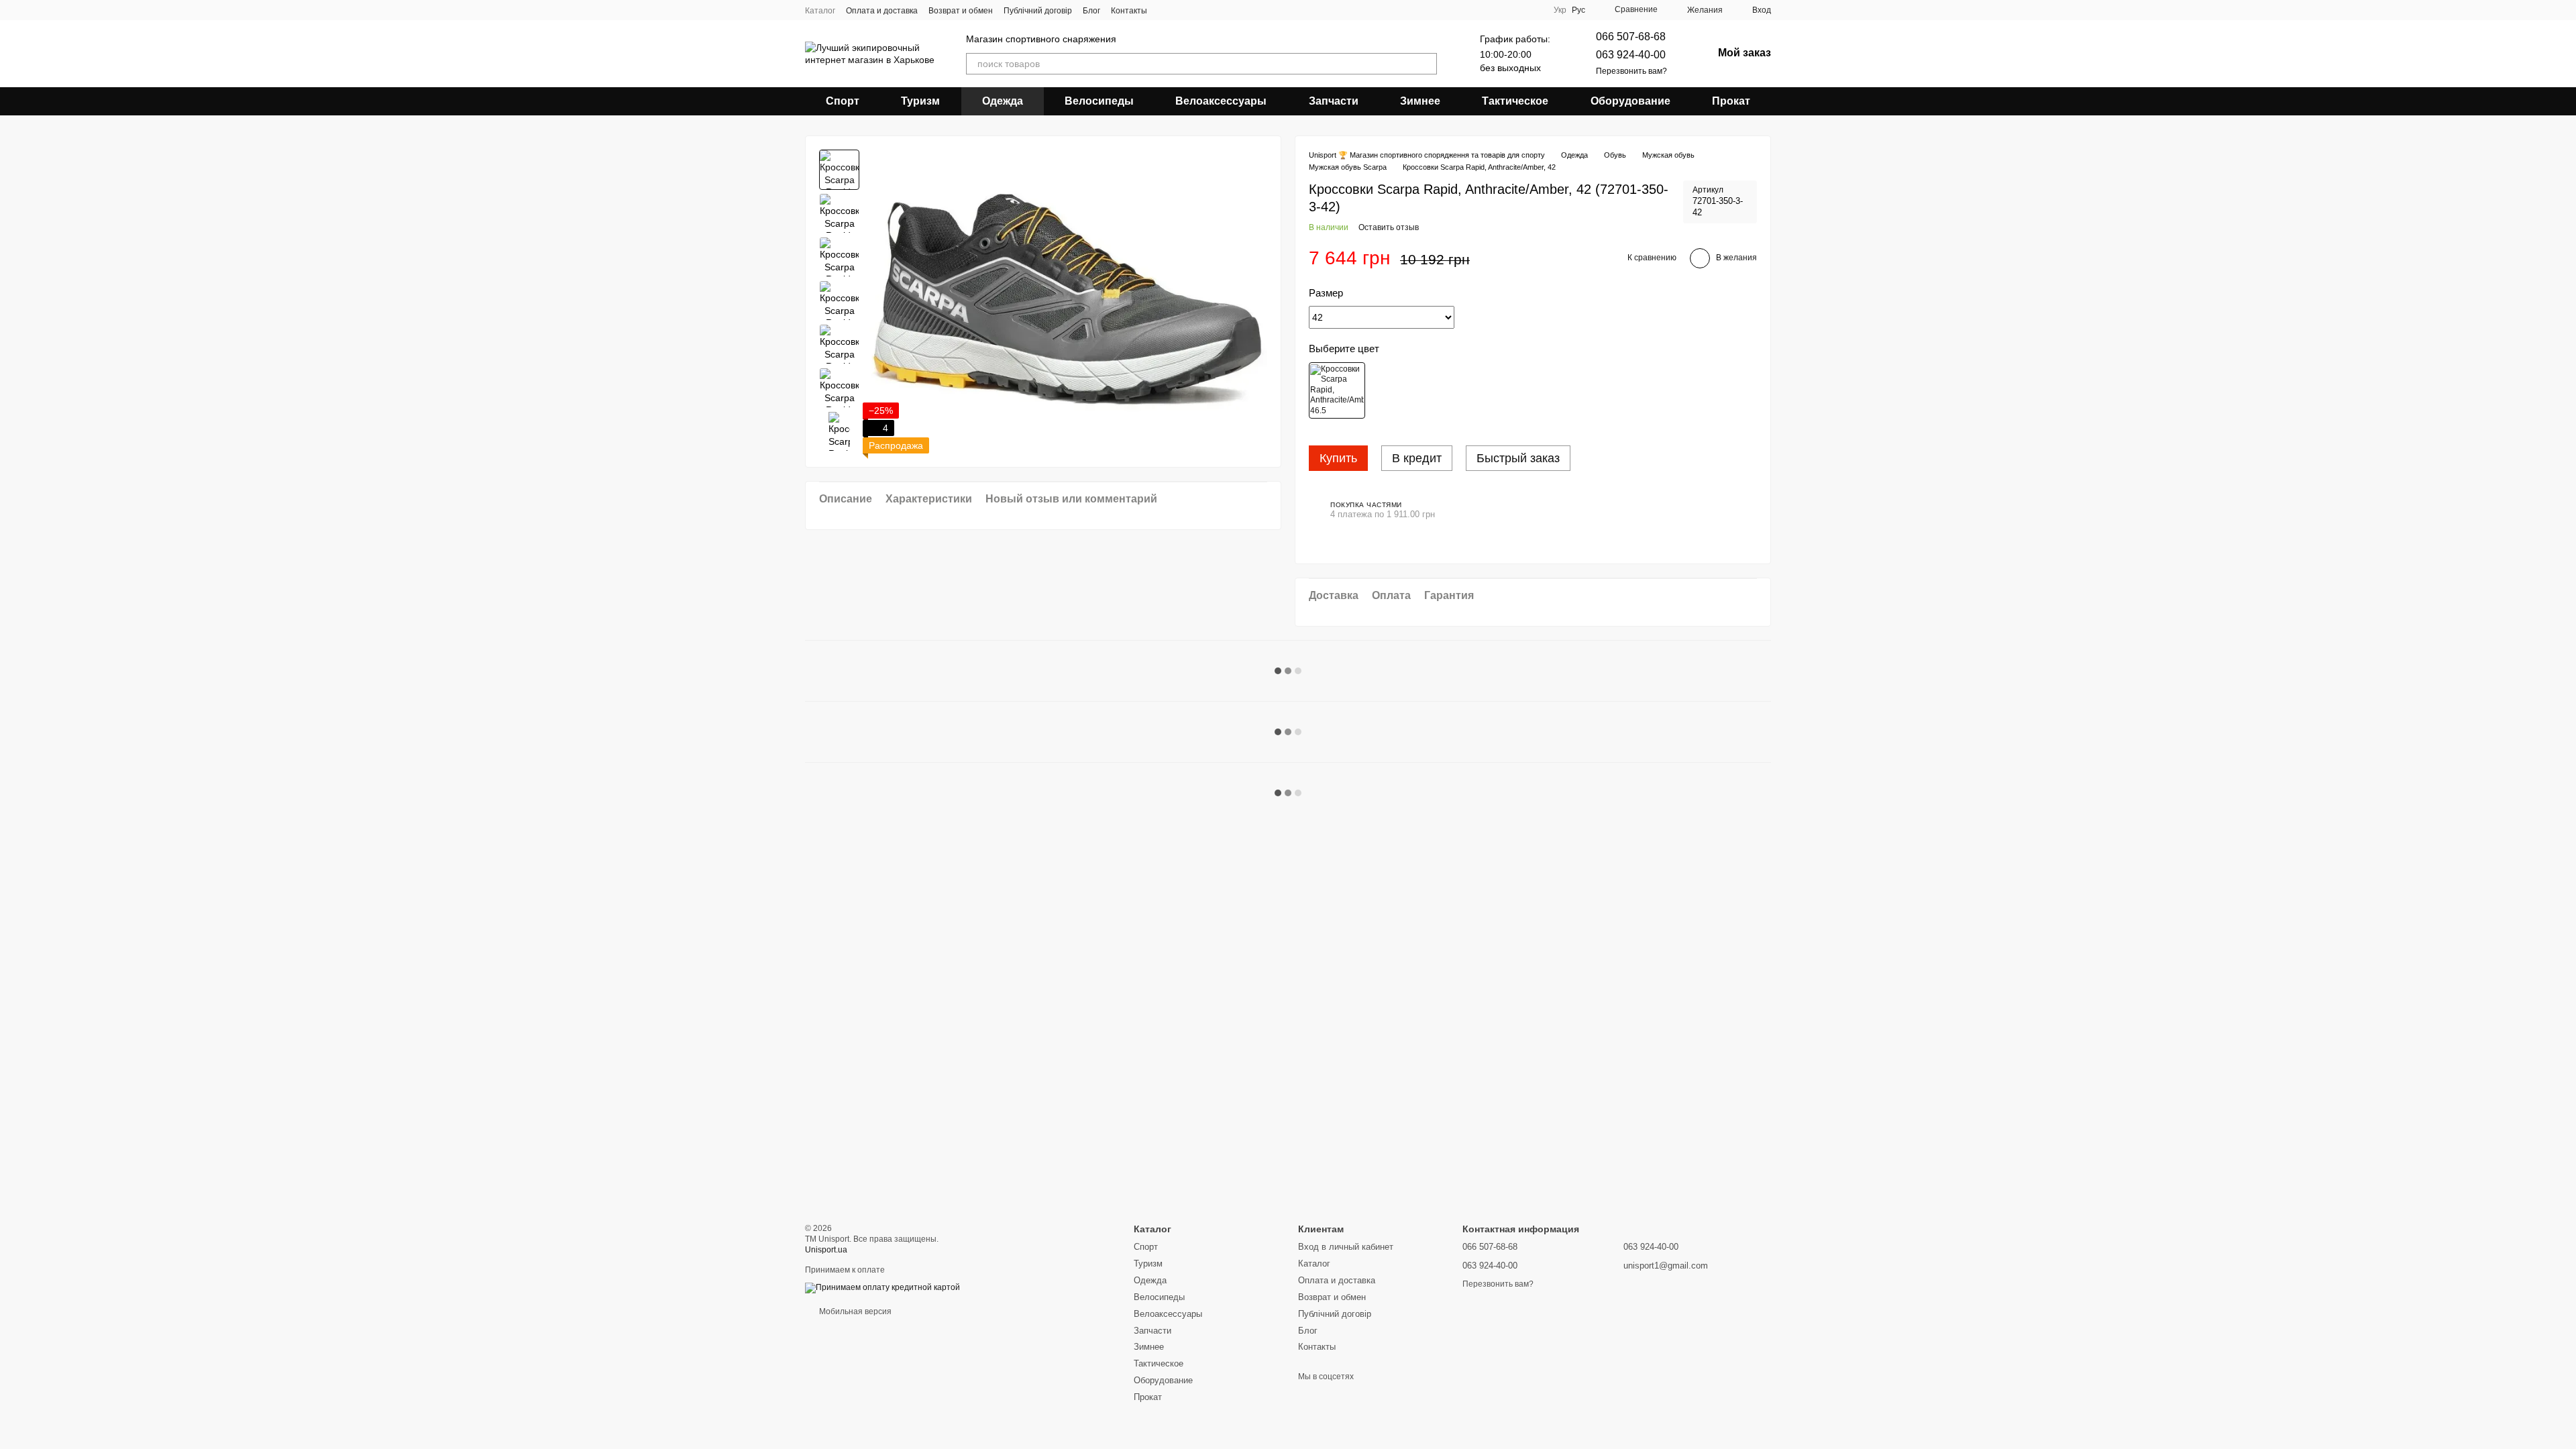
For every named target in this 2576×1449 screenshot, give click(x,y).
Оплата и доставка (882, 11)
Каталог (820, 11)
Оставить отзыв (1389, 227)
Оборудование (1630, 101)
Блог (1091, 11)
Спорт (843, 101)
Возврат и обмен (961, 11)
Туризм (920, 101)
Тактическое (1515, 101)
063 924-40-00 (1631, 55)
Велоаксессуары (1221, 101)
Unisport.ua (826, 1250)
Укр (1560, 10)
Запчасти (1334, 101)
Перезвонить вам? (1631, 71)
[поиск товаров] (1426, 64)
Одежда (1003, 101)
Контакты (1129, 11)
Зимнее (1420, 101)
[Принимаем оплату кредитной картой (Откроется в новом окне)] (882, 1287)
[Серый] (1337, 390)
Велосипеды (1099, 101)
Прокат (1731, 101)
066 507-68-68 (1631, 37)
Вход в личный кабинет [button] (1346, 1247)
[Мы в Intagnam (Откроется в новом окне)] (1166, 10)
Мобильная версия (854, 1311)
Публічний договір (1038, 11)
